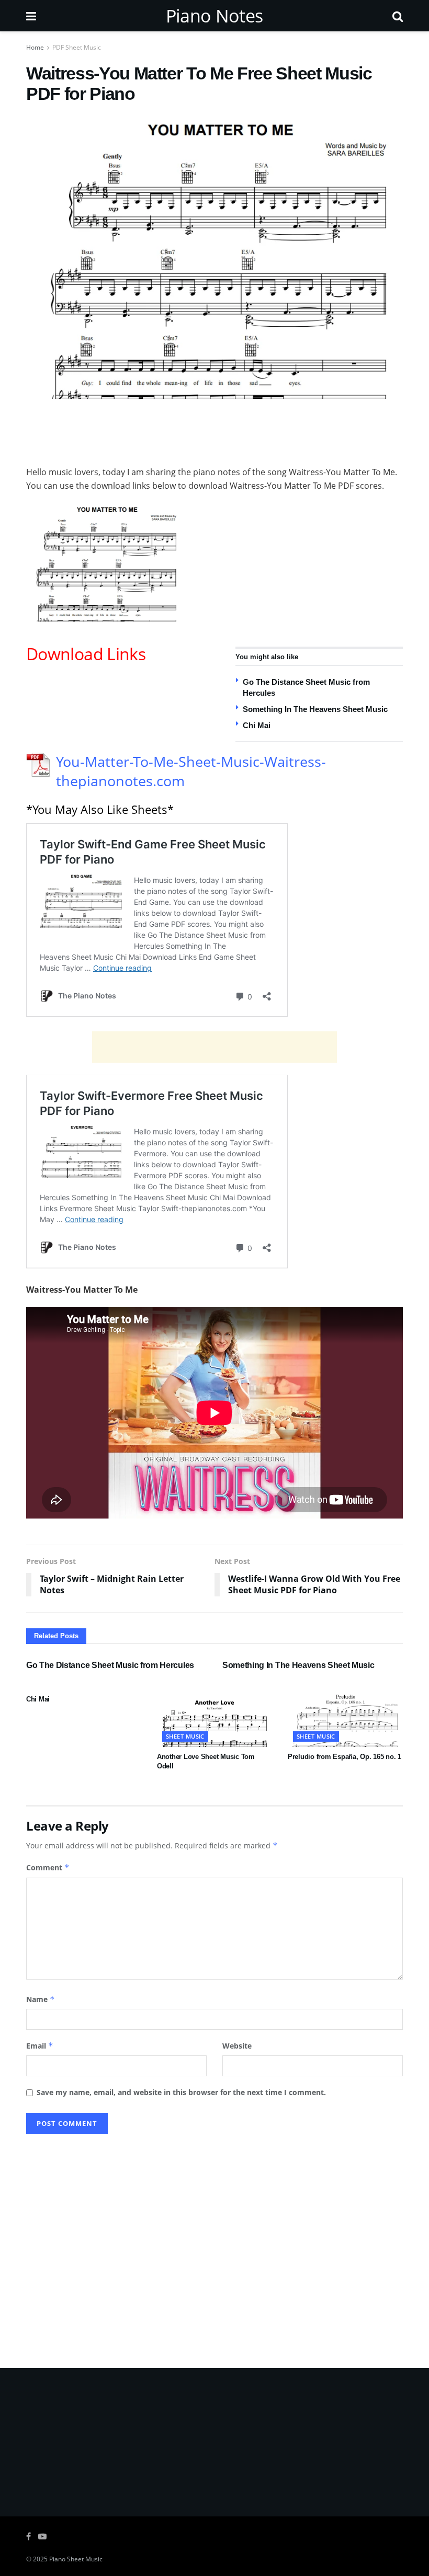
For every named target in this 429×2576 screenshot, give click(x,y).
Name (41, 1999)
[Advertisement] (214, 430)
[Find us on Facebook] (29, 2537)
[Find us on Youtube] (42, 2537)
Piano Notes (214, 16)
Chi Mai (257, 725)
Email (40, 2046)
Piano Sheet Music (76, 2559)
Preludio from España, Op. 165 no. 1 (345, 1757)
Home (35, 47)
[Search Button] (398, 16)
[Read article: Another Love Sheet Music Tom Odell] (214, 1718)
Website (237, 2046)
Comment (48, 1867)
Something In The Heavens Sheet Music (315, 709)
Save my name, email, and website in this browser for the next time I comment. (181, 2092)
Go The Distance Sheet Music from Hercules (110, 1665)
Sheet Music (185, 1736)
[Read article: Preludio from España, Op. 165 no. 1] (345, 1718)
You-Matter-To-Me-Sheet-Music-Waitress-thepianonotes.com (191, 771)
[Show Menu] (31, 16)
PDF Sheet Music (77, 47)
